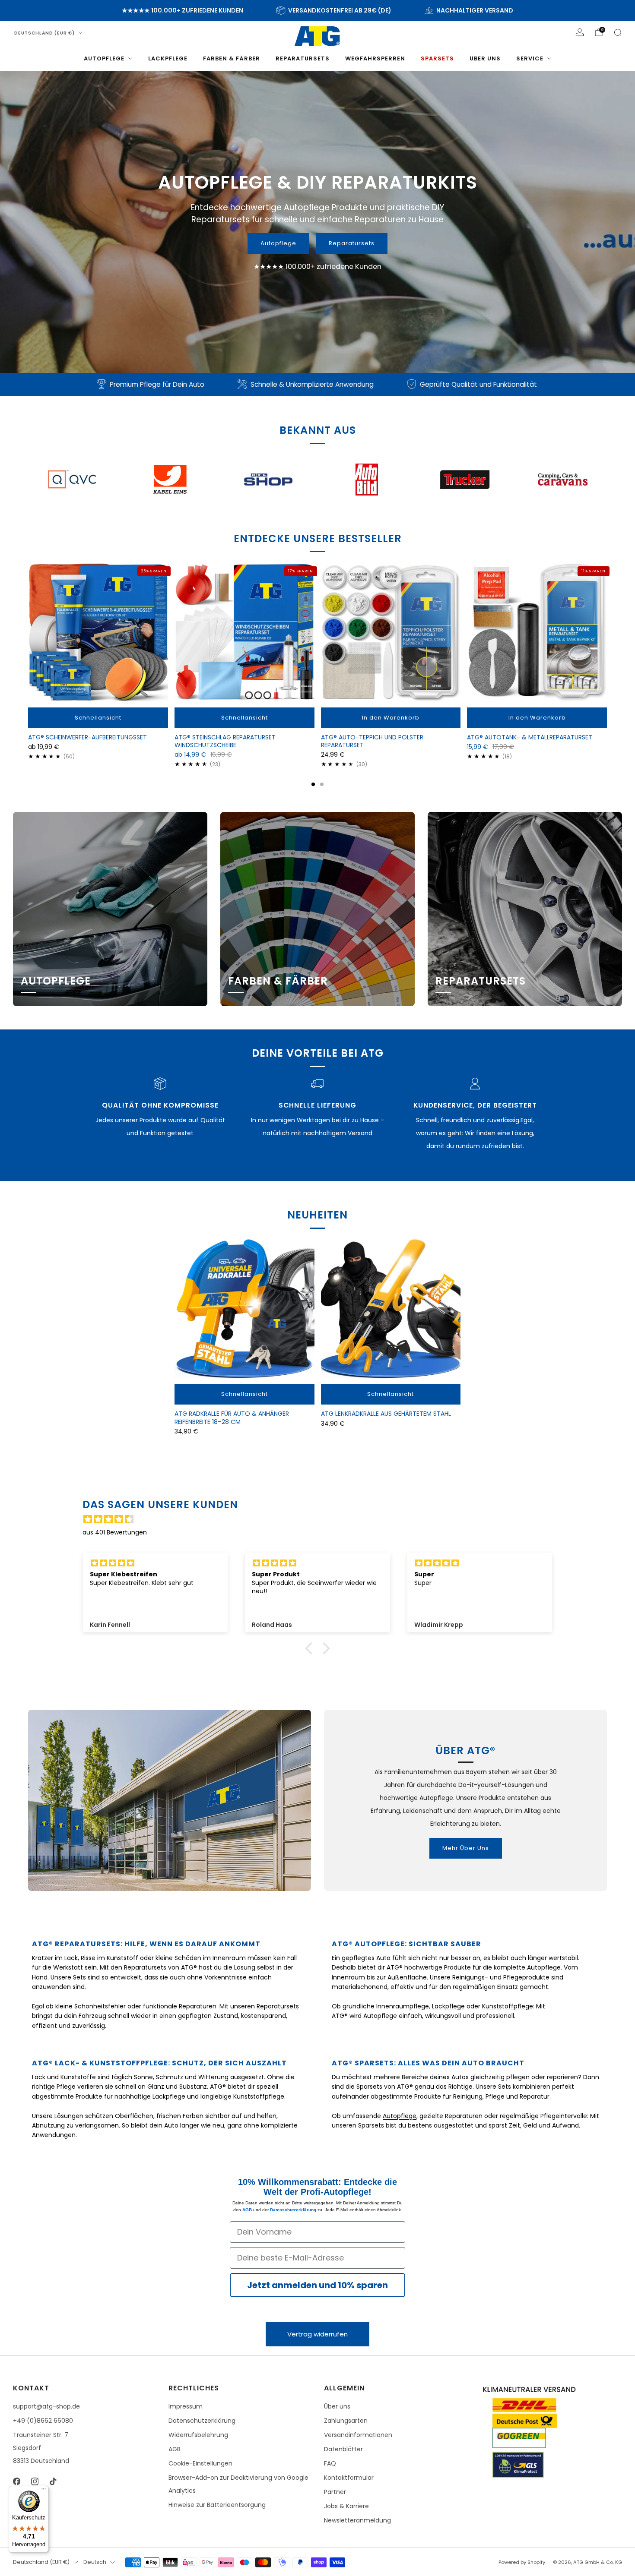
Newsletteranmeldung (357, 2520)
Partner (335, 2492)
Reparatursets (303, 58)
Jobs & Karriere (346, 2506)
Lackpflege (168, 58)
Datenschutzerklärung (293, 2210)
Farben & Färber (232, 58)
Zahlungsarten (346, 2421)
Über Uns (485, 58)
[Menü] (44, 2491)
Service (530, 58)
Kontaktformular (349, 2478)
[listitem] (183, 10)
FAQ (330, 2463)
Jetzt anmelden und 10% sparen (317, 2285)
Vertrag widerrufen (317, 2334)
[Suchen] (618, 32)
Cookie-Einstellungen (200, 2463)
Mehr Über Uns (466, 1848)
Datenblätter (343, 2449)
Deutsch (95, 2562)
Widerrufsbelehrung (198, 2435)
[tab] (313, 784)
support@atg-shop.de (46, 2406)
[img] (322, 1519)
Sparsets (437, 58)
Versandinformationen (358, 2435)
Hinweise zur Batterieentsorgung (217, 2505)
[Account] (580, 32)
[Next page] (607, 633)
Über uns (337, 2406)
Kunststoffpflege (508, 2006)
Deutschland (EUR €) (44, 33)
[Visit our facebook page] (16, 2481)
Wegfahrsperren (375, 58)
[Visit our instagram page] (35, 2481)
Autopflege (104, 58)
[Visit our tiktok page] (53, 2481)
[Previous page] (28, 633)
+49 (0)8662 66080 (43, 2421)
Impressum (186, 2406)
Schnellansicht (98, 718)
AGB (247, 2210)
